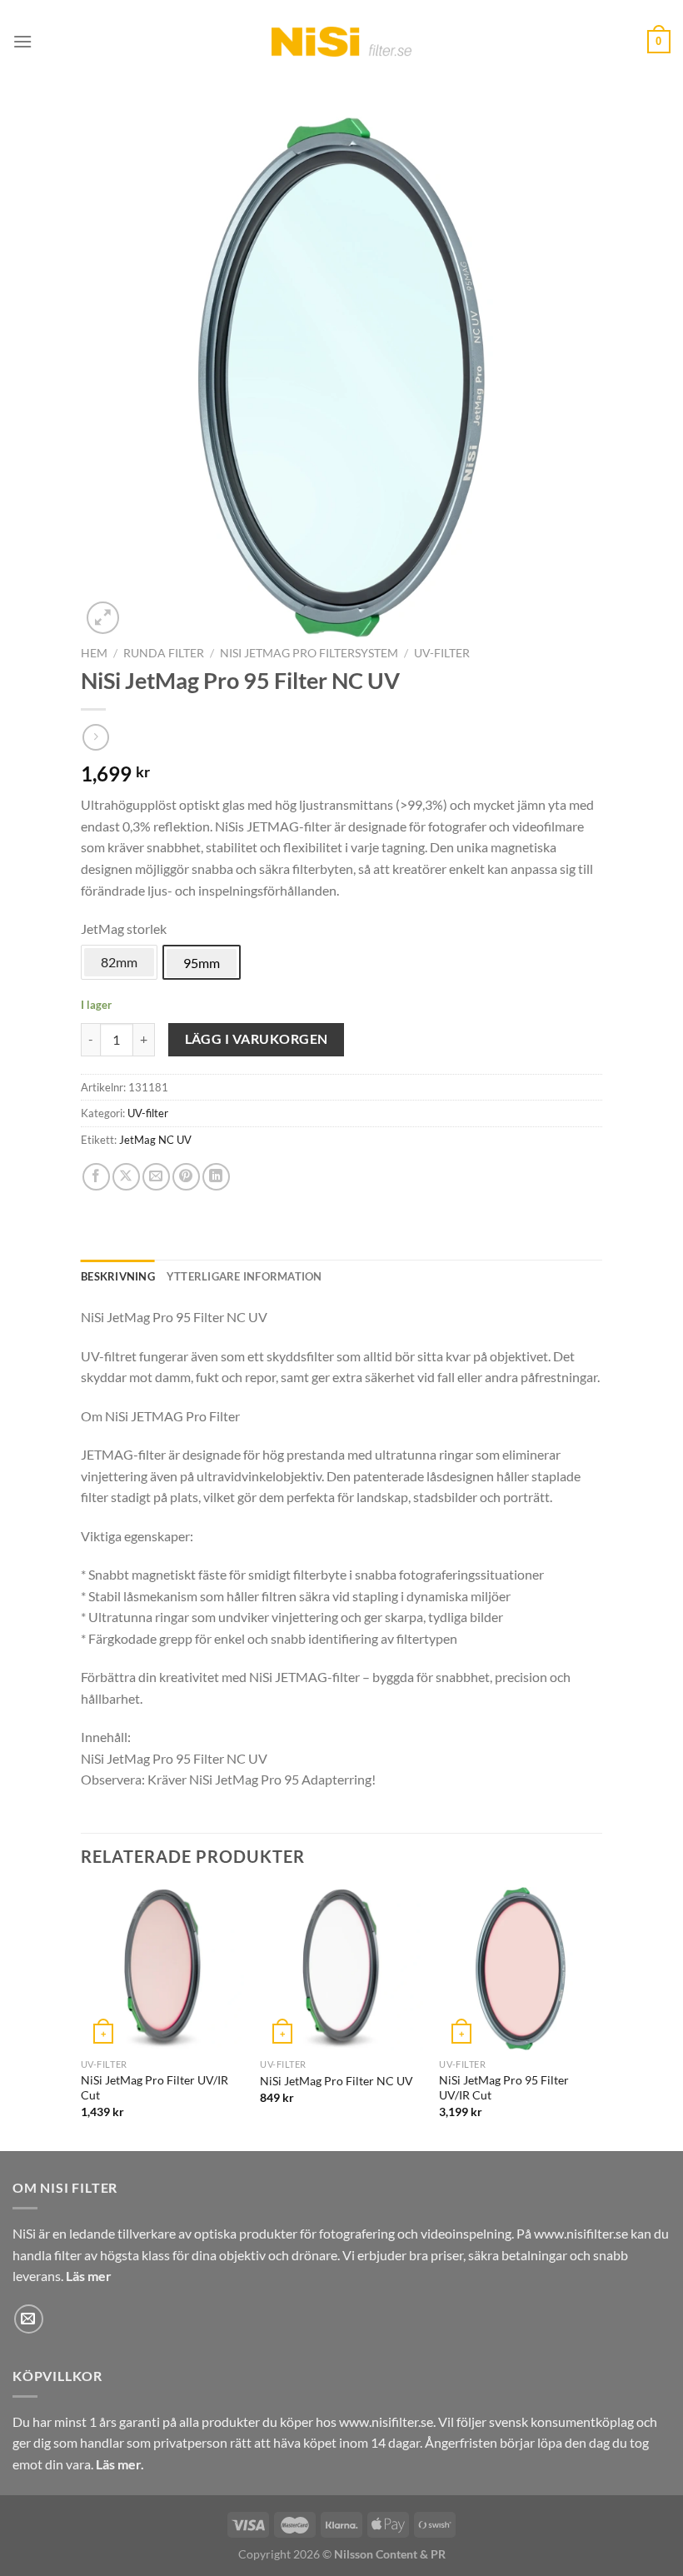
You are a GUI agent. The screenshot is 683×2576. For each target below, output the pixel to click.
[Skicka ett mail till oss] (29, 2319)
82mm (119, 962)
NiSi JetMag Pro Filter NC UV (337, 2081)
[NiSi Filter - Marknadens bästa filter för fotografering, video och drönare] (342, 41)
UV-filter (442, 653)
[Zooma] (103, 618)
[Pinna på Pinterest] (186, 1177)
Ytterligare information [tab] (244, 1276)
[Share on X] (126, 1177)
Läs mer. (120, 2464)
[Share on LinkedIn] (216, 1177)
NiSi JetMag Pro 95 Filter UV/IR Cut (504, 2088)
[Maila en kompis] (156, 1177)
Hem (94, 653)
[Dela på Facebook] (96, 1177)
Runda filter (164, 653)
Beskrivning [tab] (118, 1276)
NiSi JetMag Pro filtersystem (309, 653)
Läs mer (89, 2276)
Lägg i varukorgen (257, 1039)
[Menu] (22, 41)
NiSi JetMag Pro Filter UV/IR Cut (155, 2088)
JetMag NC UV (155, 1140)
